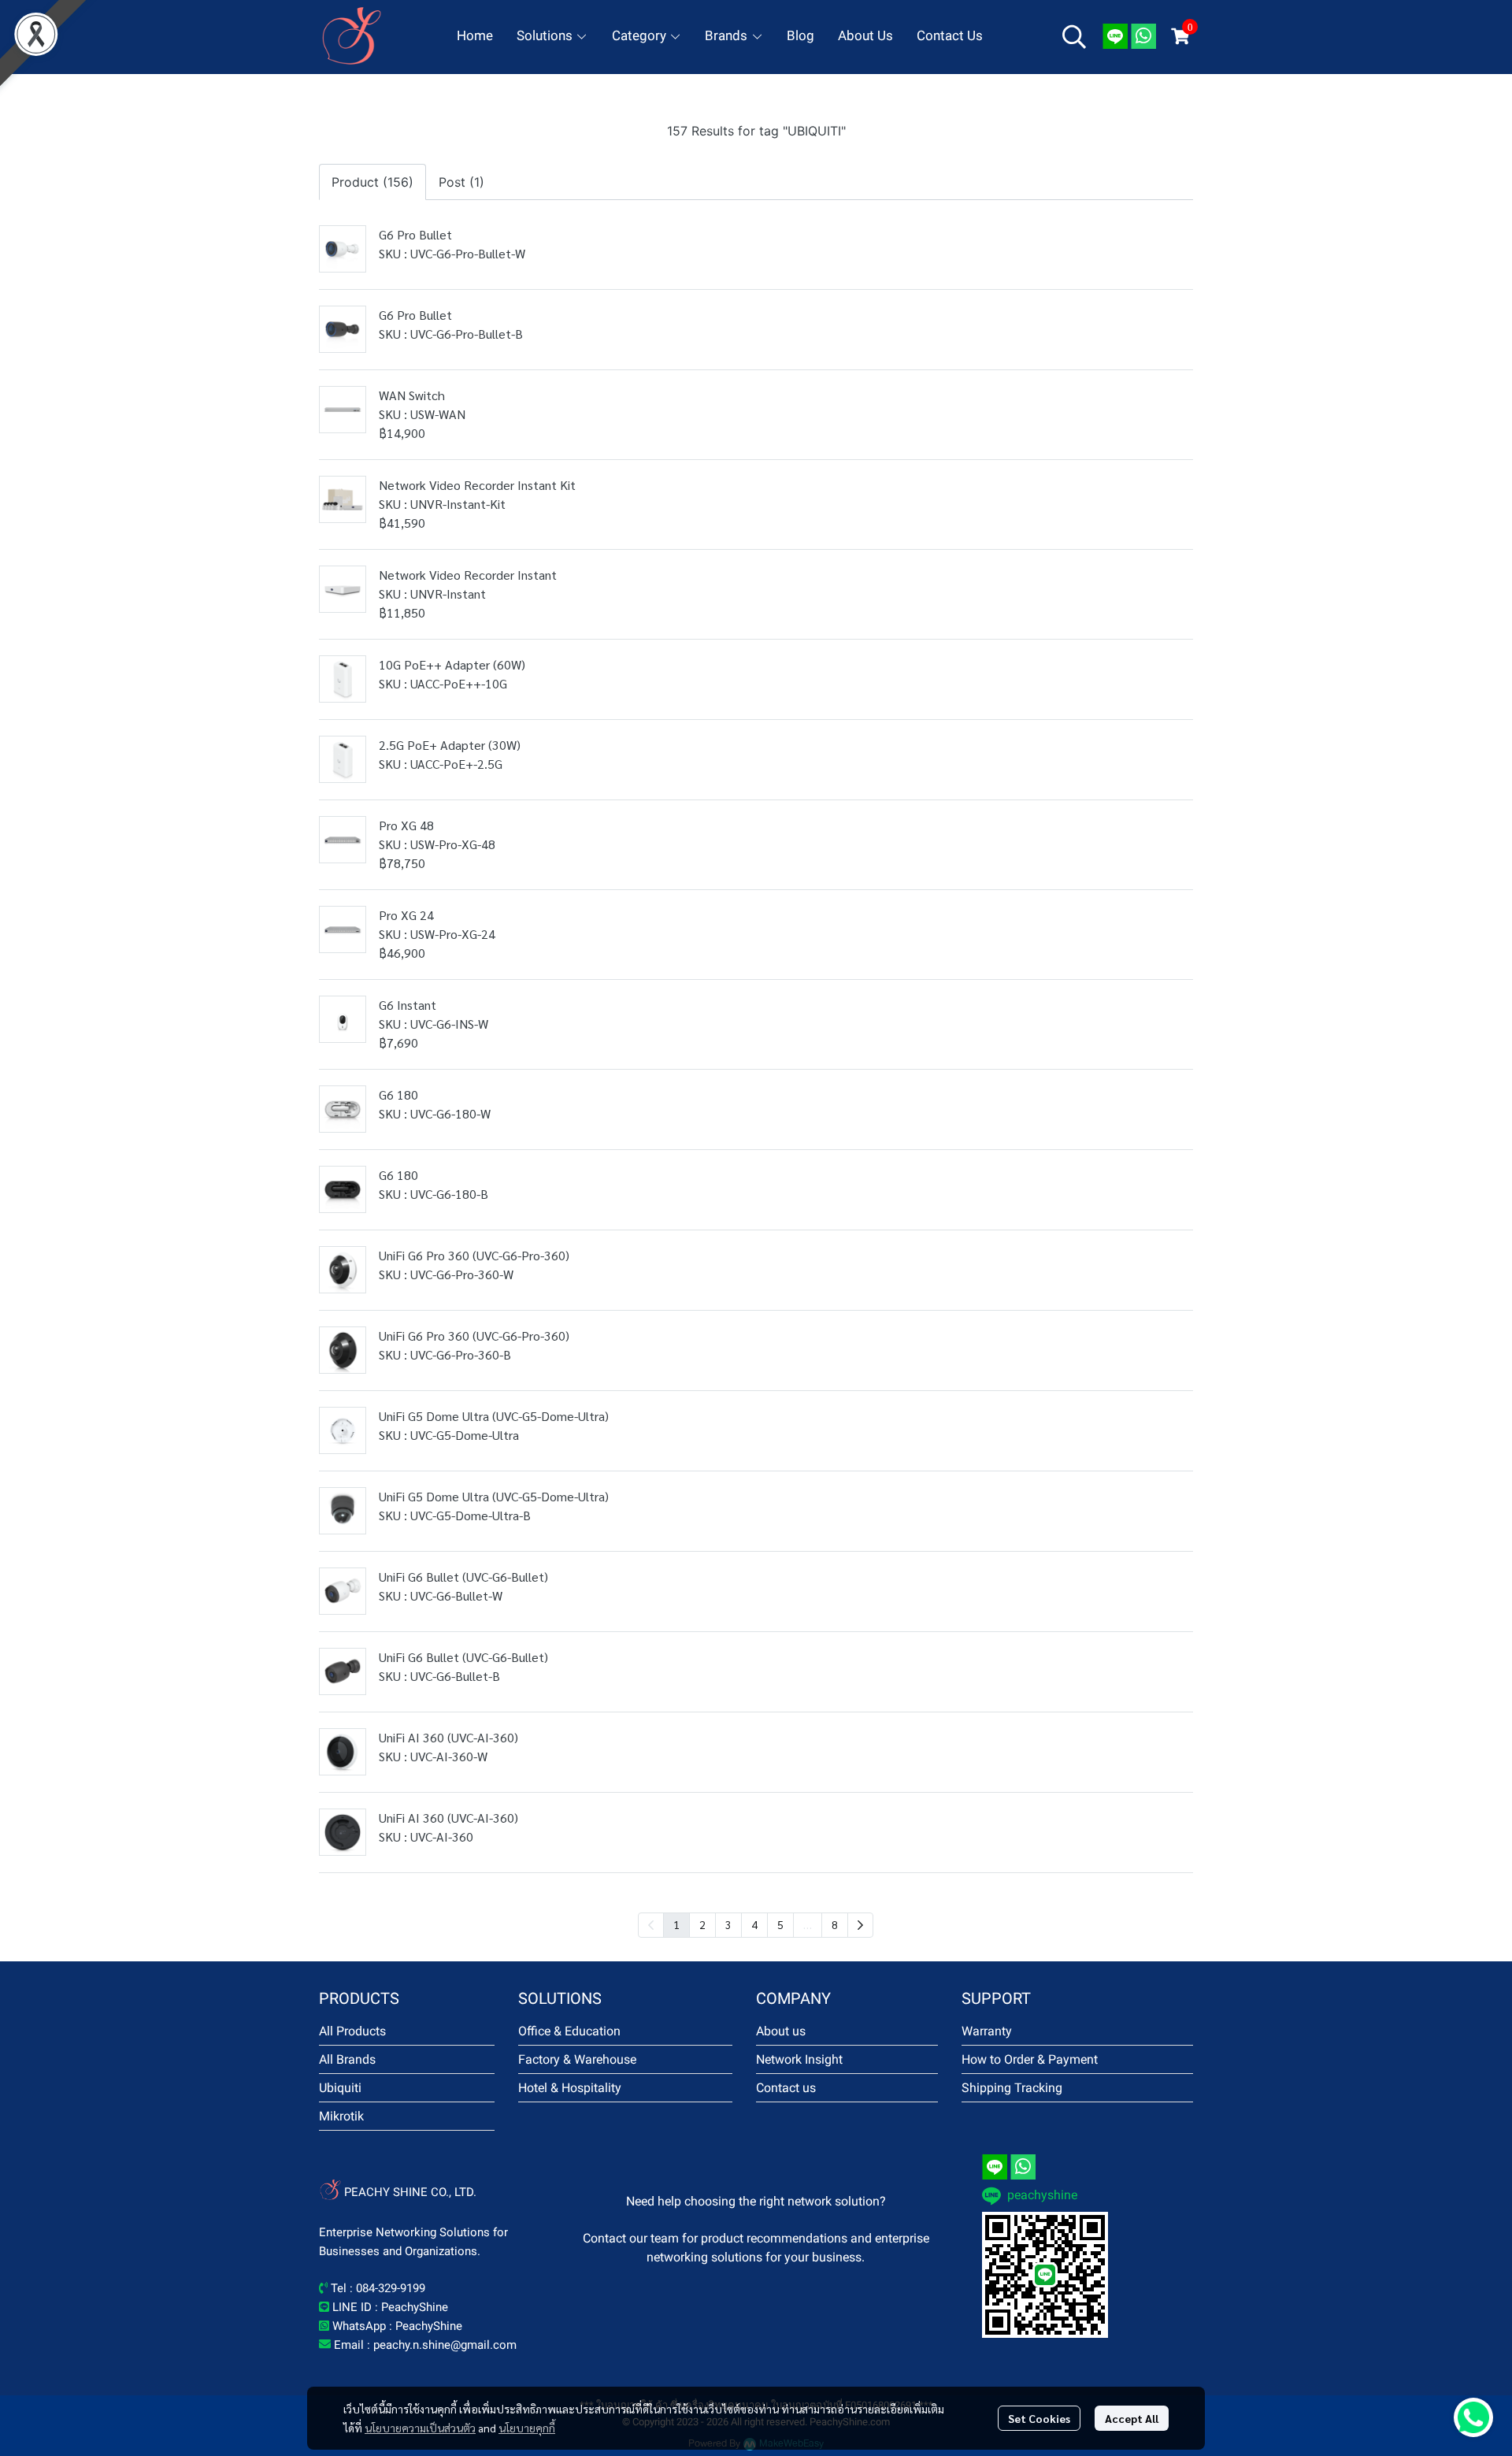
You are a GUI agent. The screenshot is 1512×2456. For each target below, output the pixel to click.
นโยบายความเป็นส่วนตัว (420, 2428)
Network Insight (799, 2059)
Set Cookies (1039, 2418)
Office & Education (569, 2031)
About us (781, 2031)
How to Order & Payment (1030, 2059)
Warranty (987, 2031)
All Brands (347, 2059)
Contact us (786, 2088)
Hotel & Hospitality (570, 2088)
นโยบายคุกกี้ (527, 2428)
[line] (1115, 36)
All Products (352, 2031)
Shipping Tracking (1012, 2088)
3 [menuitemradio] (728, 1924)
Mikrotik (341, 2116)
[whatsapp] (1143, 36)
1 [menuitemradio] (676, 1924)
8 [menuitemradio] (835, 1924)
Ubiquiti (340, 2088)
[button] (1074, 36)
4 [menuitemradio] (754, 1924)
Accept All (1132, 2418)
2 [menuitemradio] (702, 1924)
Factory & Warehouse (577, 2059)
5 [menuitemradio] (780, 1924)
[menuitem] (860, 1925)
